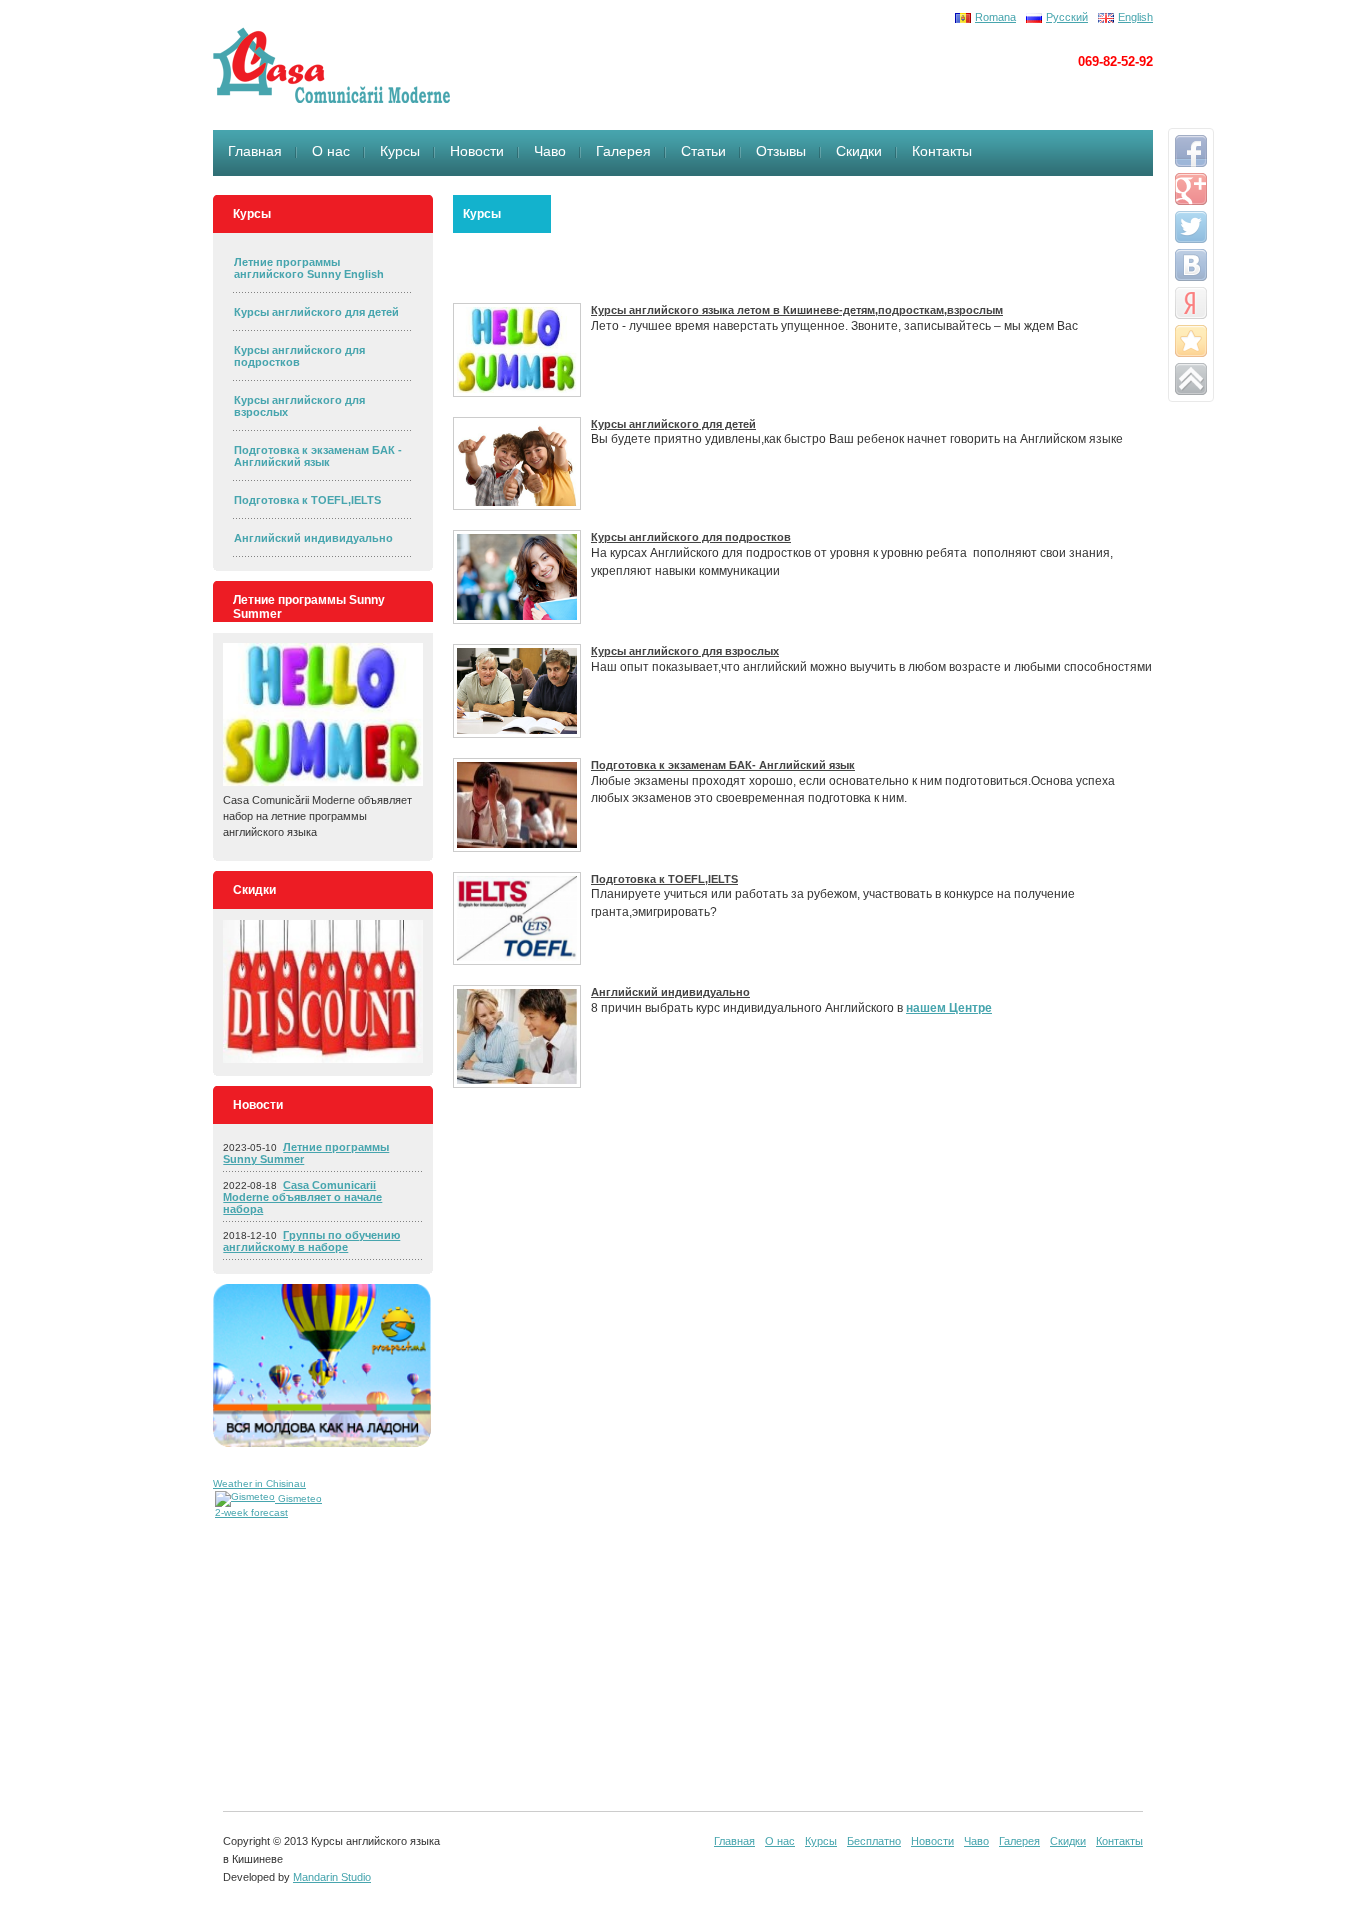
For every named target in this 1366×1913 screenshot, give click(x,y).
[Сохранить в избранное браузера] (1191, 341)
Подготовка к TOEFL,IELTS (307, 500)
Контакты (942, 151)
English (1135, 17)
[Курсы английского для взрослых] (517, 691)
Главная (255, 151)
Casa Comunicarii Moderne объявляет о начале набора (302, 1197)
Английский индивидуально (313, 538)
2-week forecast (251, 1512)
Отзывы (781, 151)
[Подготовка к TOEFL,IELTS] (517, 919)
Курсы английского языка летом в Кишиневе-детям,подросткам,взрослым (797, 310)
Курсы (400, 151)
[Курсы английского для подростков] (517, 577)
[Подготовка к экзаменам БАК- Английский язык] (517, 805)
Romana (995, 17)
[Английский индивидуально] (517, 1036)
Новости (477, 151)
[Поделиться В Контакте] (1191, 265)
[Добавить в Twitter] (1191, 227)
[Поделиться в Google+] (1191, 189)
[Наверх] (1191, 379)
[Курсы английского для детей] (517, 464)
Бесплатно (874, 1841)
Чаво (550, 151)
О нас (331, 151)
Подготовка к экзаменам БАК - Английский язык (318, 456)
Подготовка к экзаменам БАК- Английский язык (723, 765)
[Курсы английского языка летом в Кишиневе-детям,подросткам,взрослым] (517, 350)
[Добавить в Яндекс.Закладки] (1191, 303)
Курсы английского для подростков (299, 356)
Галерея (623, 151)
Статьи (703, 151)
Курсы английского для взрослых (685, 651)
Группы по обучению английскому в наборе (311, 1241)
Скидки (859, 151)
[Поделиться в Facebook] (1191, 151)
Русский (1067, 17)
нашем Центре (949, 1008)
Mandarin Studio (332, 1877)
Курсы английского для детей (316, 312)
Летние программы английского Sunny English (309, 268)
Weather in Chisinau (259, 1483)
